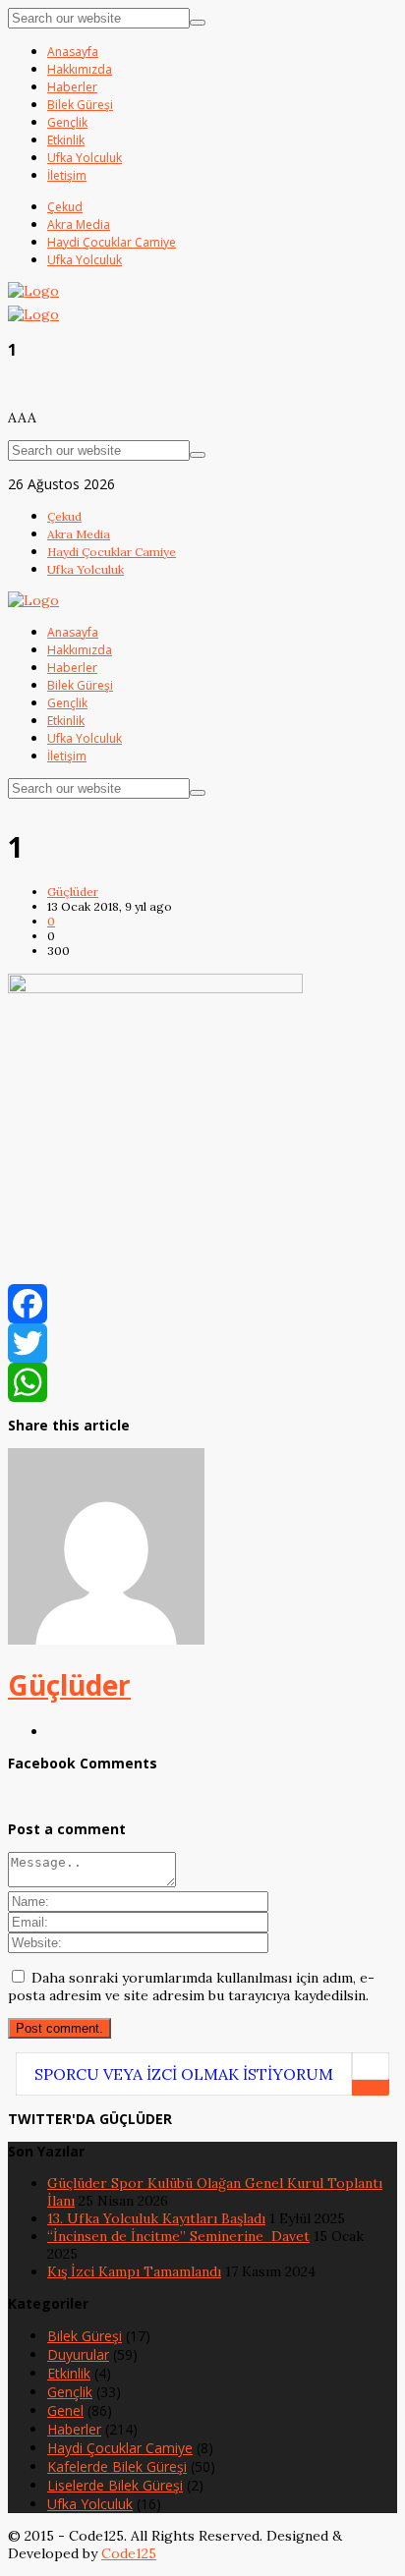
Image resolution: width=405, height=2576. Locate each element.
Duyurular (78, 2354)
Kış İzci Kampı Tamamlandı (134, 2271)
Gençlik (70, 2392)
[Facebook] (202, 1304)
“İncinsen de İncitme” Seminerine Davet (178, 2236)
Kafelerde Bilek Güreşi (117, 2466)
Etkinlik (69, 2373)
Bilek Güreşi (85, 2336)
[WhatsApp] (202, 1382)
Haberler (74, 2429)
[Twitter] (202, 1343)
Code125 (129, 2553)
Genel (65, 2410)
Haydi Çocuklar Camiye (120, 2448)
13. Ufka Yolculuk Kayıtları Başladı (156, 2218)
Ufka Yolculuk (90, 2504)
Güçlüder (73, 892)
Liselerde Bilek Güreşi (115, 2485)
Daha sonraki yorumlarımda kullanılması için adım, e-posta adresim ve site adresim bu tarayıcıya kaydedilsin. (191, 1987)
